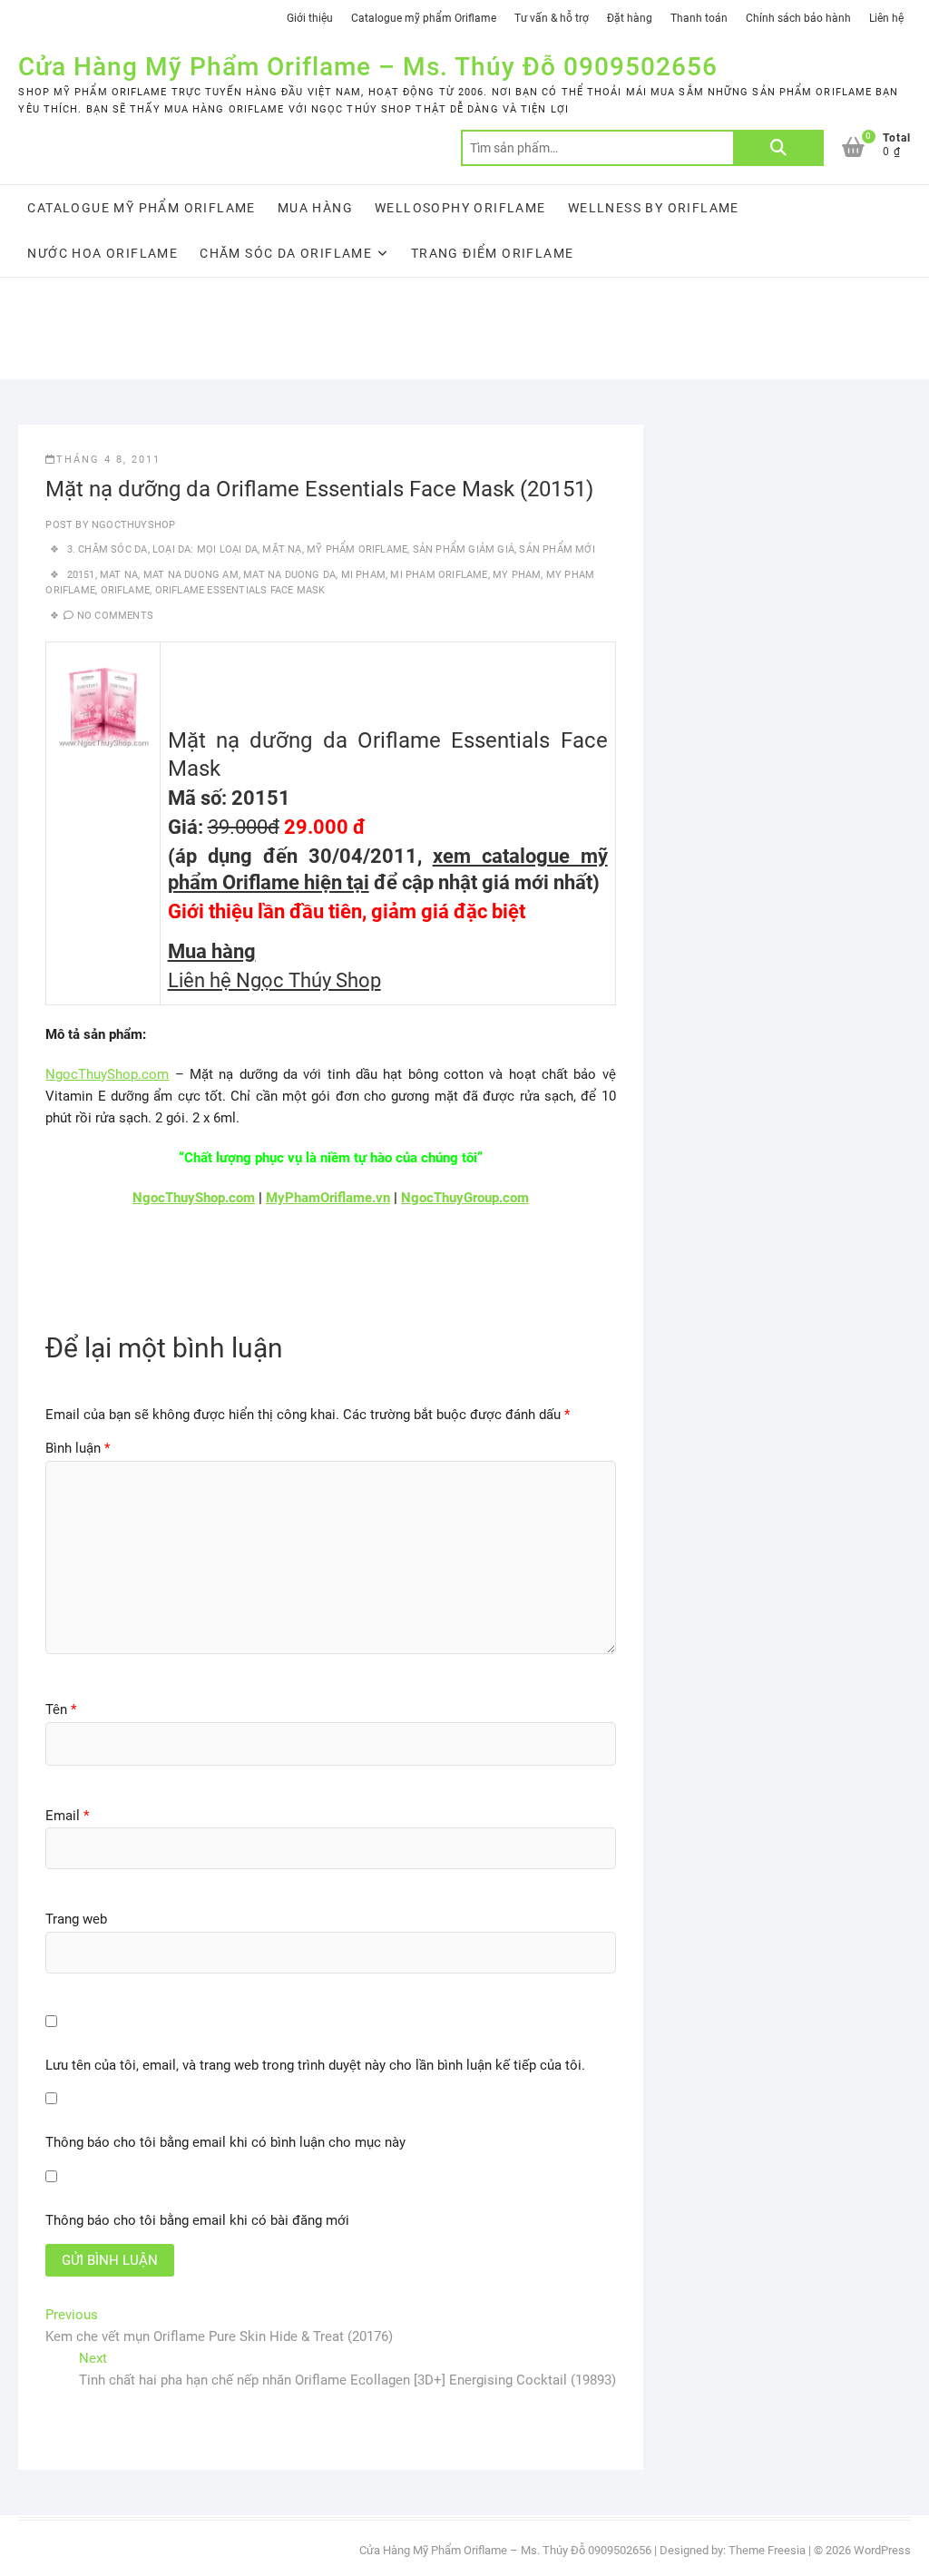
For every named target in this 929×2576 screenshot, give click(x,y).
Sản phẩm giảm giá (464, 549)
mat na (119, 575)
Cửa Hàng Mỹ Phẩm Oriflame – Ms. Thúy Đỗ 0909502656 (368, 67)
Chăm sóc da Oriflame (286, 253)
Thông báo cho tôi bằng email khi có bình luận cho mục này (225, 2142)
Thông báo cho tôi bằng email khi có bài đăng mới (197, 2220)
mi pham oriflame (439, 575)
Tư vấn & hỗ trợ (552, 18)
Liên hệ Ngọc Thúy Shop (274, 980)
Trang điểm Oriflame (493, 253)
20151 (81, 575)
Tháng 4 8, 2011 (108, 460)
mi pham (363, 575)
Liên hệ (886, 18)
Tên (61, 1709)
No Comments (115, 616)
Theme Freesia (767, 2550)
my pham (517, 575)
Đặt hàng (630, 18)
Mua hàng (315, 208)
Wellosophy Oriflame (460, 208)
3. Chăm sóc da (108, 549)
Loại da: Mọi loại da (205, 549)
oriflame (126, 590)
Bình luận (78, 1448)
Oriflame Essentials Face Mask (240, 590)
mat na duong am (191, 575)
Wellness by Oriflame (654, 208)
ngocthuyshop (132, 525)
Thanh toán (699, 18)
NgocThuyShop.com (107, 1074)
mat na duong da (289, 575)
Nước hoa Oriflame (103, 253)
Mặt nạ (282, 549)
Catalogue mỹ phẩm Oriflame (424, 18)
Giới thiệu (310, 18)
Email (67, 1816)
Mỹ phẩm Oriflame (357, 549)
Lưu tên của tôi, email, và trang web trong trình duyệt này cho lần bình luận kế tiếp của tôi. (315, 2065)
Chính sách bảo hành (798, 18)
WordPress (882, 2550)
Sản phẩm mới (557, 549)
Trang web (76, 1919)
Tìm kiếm (778, 148)
